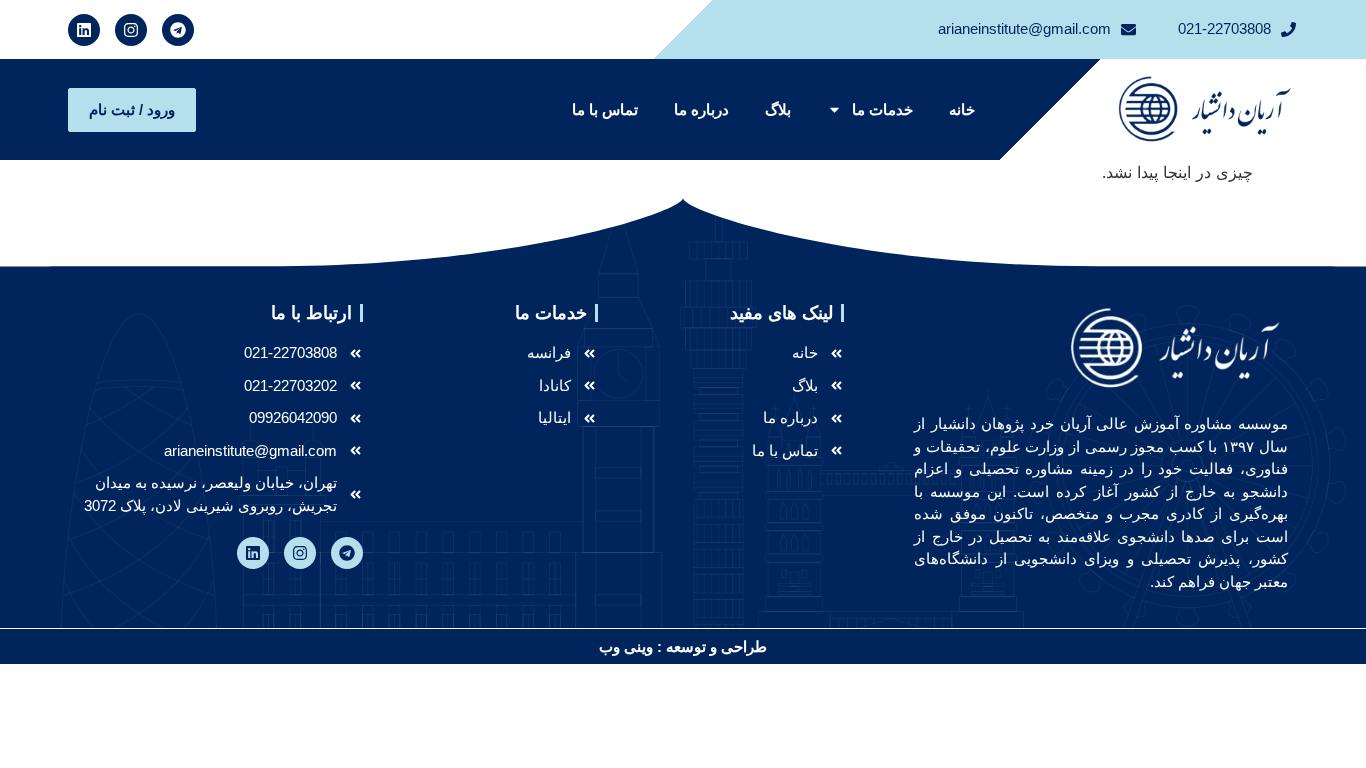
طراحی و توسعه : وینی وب (683, 646)
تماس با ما (605, 109)
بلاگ (778, 109)
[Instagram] (131, 30)
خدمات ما (882, 109)
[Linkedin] (84, 30)
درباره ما (701, 109)
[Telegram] (178, 30)
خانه (962, 109)
